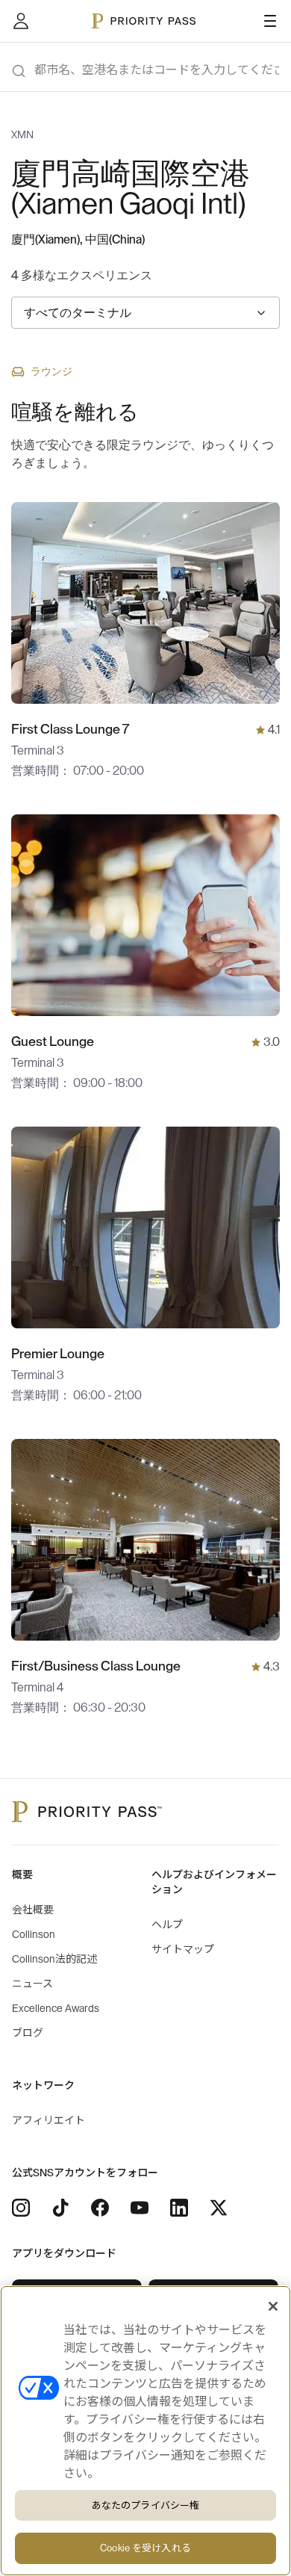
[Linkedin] (179, 2208)
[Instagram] (21, 2208)
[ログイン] (21, 21)
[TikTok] (60, 2208)
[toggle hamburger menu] (270, 21)
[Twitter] (219, 2208)
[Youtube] (140, 2208)
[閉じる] (273, 2306)
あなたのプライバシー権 (145, 2505)
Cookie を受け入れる (145, 2548)
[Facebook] (100, 2208)
